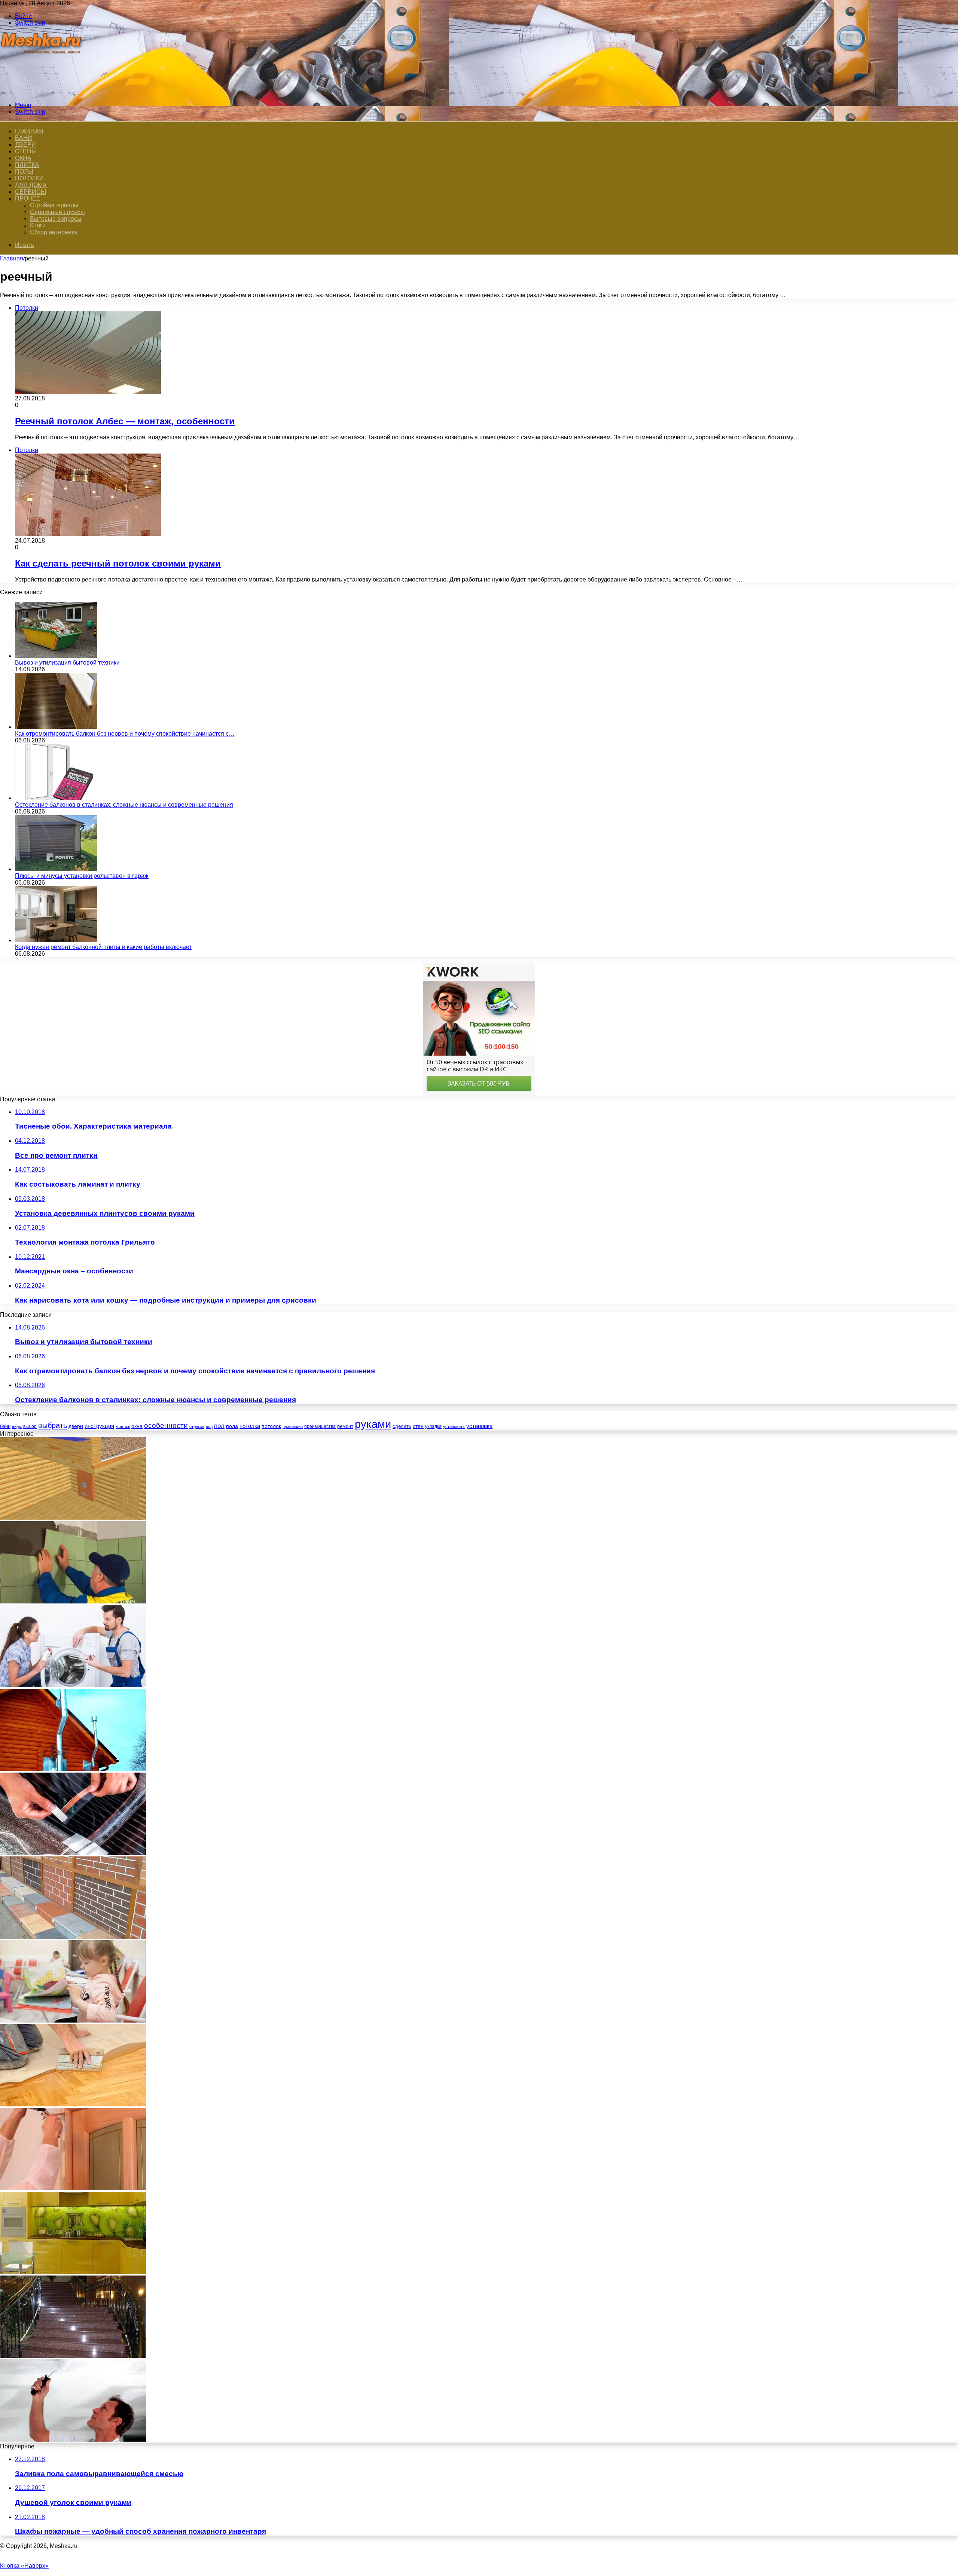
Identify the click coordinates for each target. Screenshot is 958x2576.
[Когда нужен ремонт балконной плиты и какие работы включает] (56, 940)
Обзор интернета (54, 232)
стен (418, 1426)
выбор (30, 1426)
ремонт (345, 1426)
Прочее (28, 199)
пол (219, 1426)
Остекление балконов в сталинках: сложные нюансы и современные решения (124, 805)
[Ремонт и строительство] (42, 92)
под (209, 1426)
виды (17, 1426)
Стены (26, 151)
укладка (433, 1426)
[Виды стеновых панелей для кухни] (73, 2272)
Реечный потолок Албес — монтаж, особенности (125, 421)
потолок (271, 1426)
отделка (197, 1426)
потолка (250, 1426)
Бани (24, 138)
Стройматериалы (54, 205)
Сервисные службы (57, 212)
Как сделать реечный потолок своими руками (118, 563)
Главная (12, 258)
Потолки (29, 178)
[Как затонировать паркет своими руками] (73, 2104)
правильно (293, 1426)
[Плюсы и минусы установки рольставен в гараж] (56, 869)
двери (76, 1426)
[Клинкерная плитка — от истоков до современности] (73, 1937)
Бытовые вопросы (56, 219)
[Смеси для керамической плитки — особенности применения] (73, 1601)
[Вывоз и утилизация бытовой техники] (56, 656)
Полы (24, 172)
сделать (402, 1426)
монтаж (123, 1426)
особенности (166, 1426)
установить (454, 1426)
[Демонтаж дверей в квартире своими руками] (73, 2188)
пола (232, 1426)
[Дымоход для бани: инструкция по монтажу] (73, 1769)
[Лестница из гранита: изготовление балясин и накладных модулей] (73, 2356)
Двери (25, 145)
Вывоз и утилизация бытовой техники (67, 663)
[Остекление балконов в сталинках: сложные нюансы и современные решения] (56, 798)
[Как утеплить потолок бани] (73, 1518)
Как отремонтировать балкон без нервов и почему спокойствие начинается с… (125, 734)
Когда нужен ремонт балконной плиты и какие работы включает (103, 947)
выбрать (53, 1425)
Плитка (27, 165)
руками (373, 1424)
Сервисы (30, 192)
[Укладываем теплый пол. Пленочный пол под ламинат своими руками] (73, 1853)
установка (479, 1426)
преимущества (320, 1426)
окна (137, 1426)
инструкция (99, 1426)
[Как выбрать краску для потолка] (73, 2440)
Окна (23, 158)
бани (5, 1426)
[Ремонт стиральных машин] (73, 1685)
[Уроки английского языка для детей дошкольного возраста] (73, 2020)
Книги (38, 225)
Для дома (31, 185)
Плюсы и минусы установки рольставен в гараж (82, 876)
